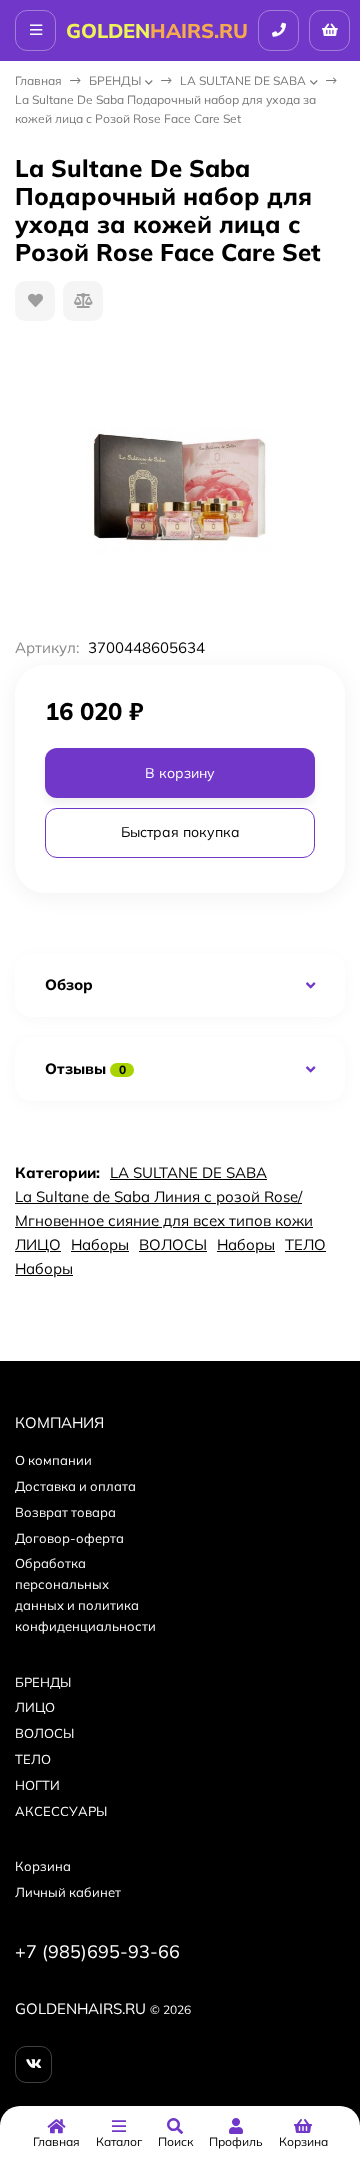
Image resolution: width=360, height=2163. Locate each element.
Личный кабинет (68, 1892)
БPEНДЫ (115, 80)
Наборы (100, 1244)
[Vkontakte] (33, 2064)
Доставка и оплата (75, 1486)
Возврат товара (65, 1512)
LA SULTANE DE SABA (243, 80)
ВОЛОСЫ (173, 1244)
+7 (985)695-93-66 (97, 1951)
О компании (53, 1460)
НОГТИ (37, 1785)
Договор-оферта (69, 1538)
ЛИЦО (38, 1244)
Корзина (43, 1866)
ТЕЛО (305, 1244)
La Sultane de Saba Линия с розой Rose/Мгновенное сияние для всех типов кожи (164, 1208)
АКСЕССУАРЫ (61, 1811)
